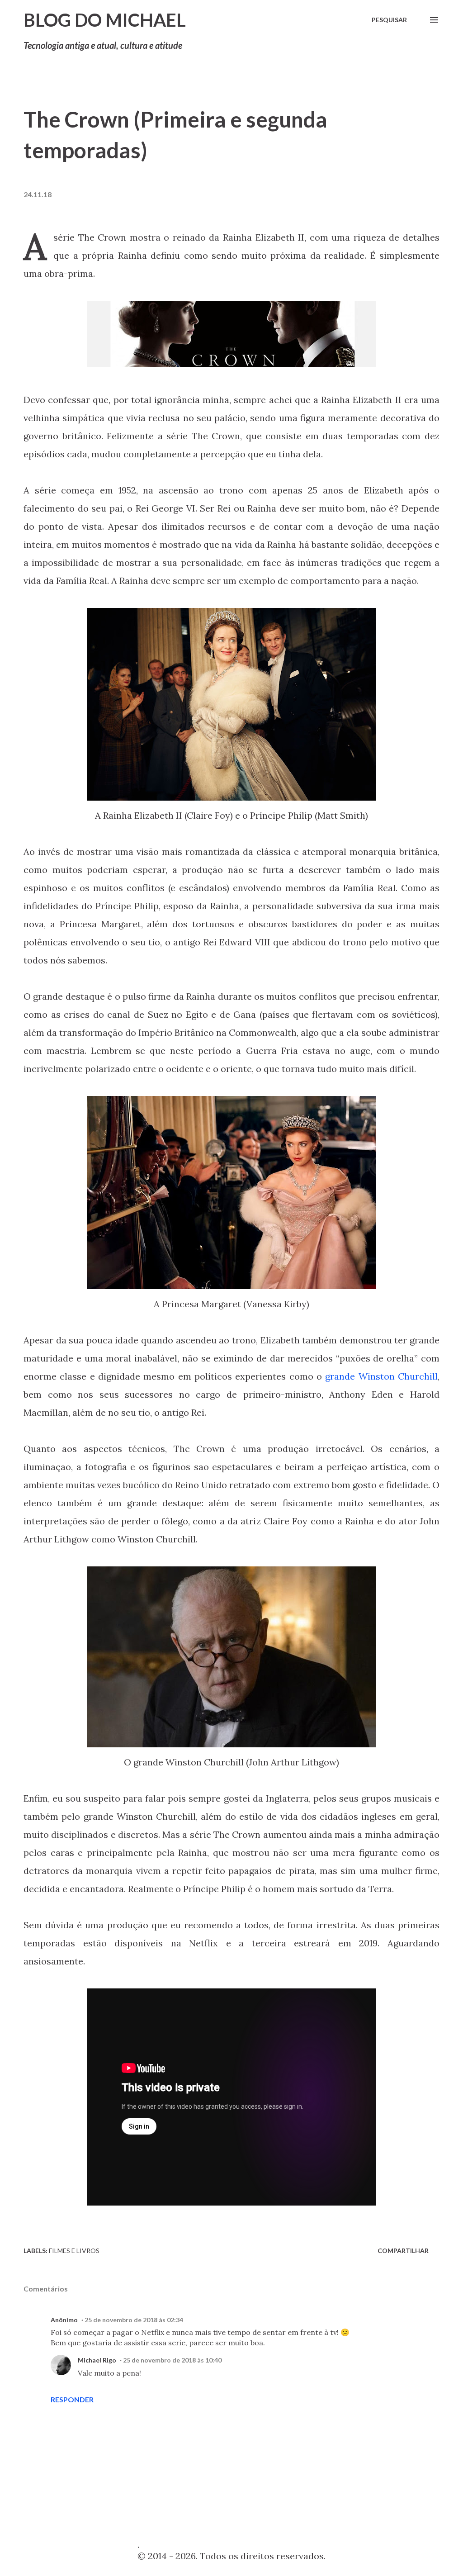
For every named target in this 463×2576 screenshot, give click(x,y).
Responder (72, 2399)
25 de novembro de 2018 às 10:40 (172, 2360)
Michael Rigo (97, 2360)
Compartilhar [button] (403, 2251)
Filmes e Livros (74, 2251)
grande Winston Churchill (381, 1376)
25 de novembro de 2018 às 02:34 (134, 2320)
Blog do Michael (105, 20)
